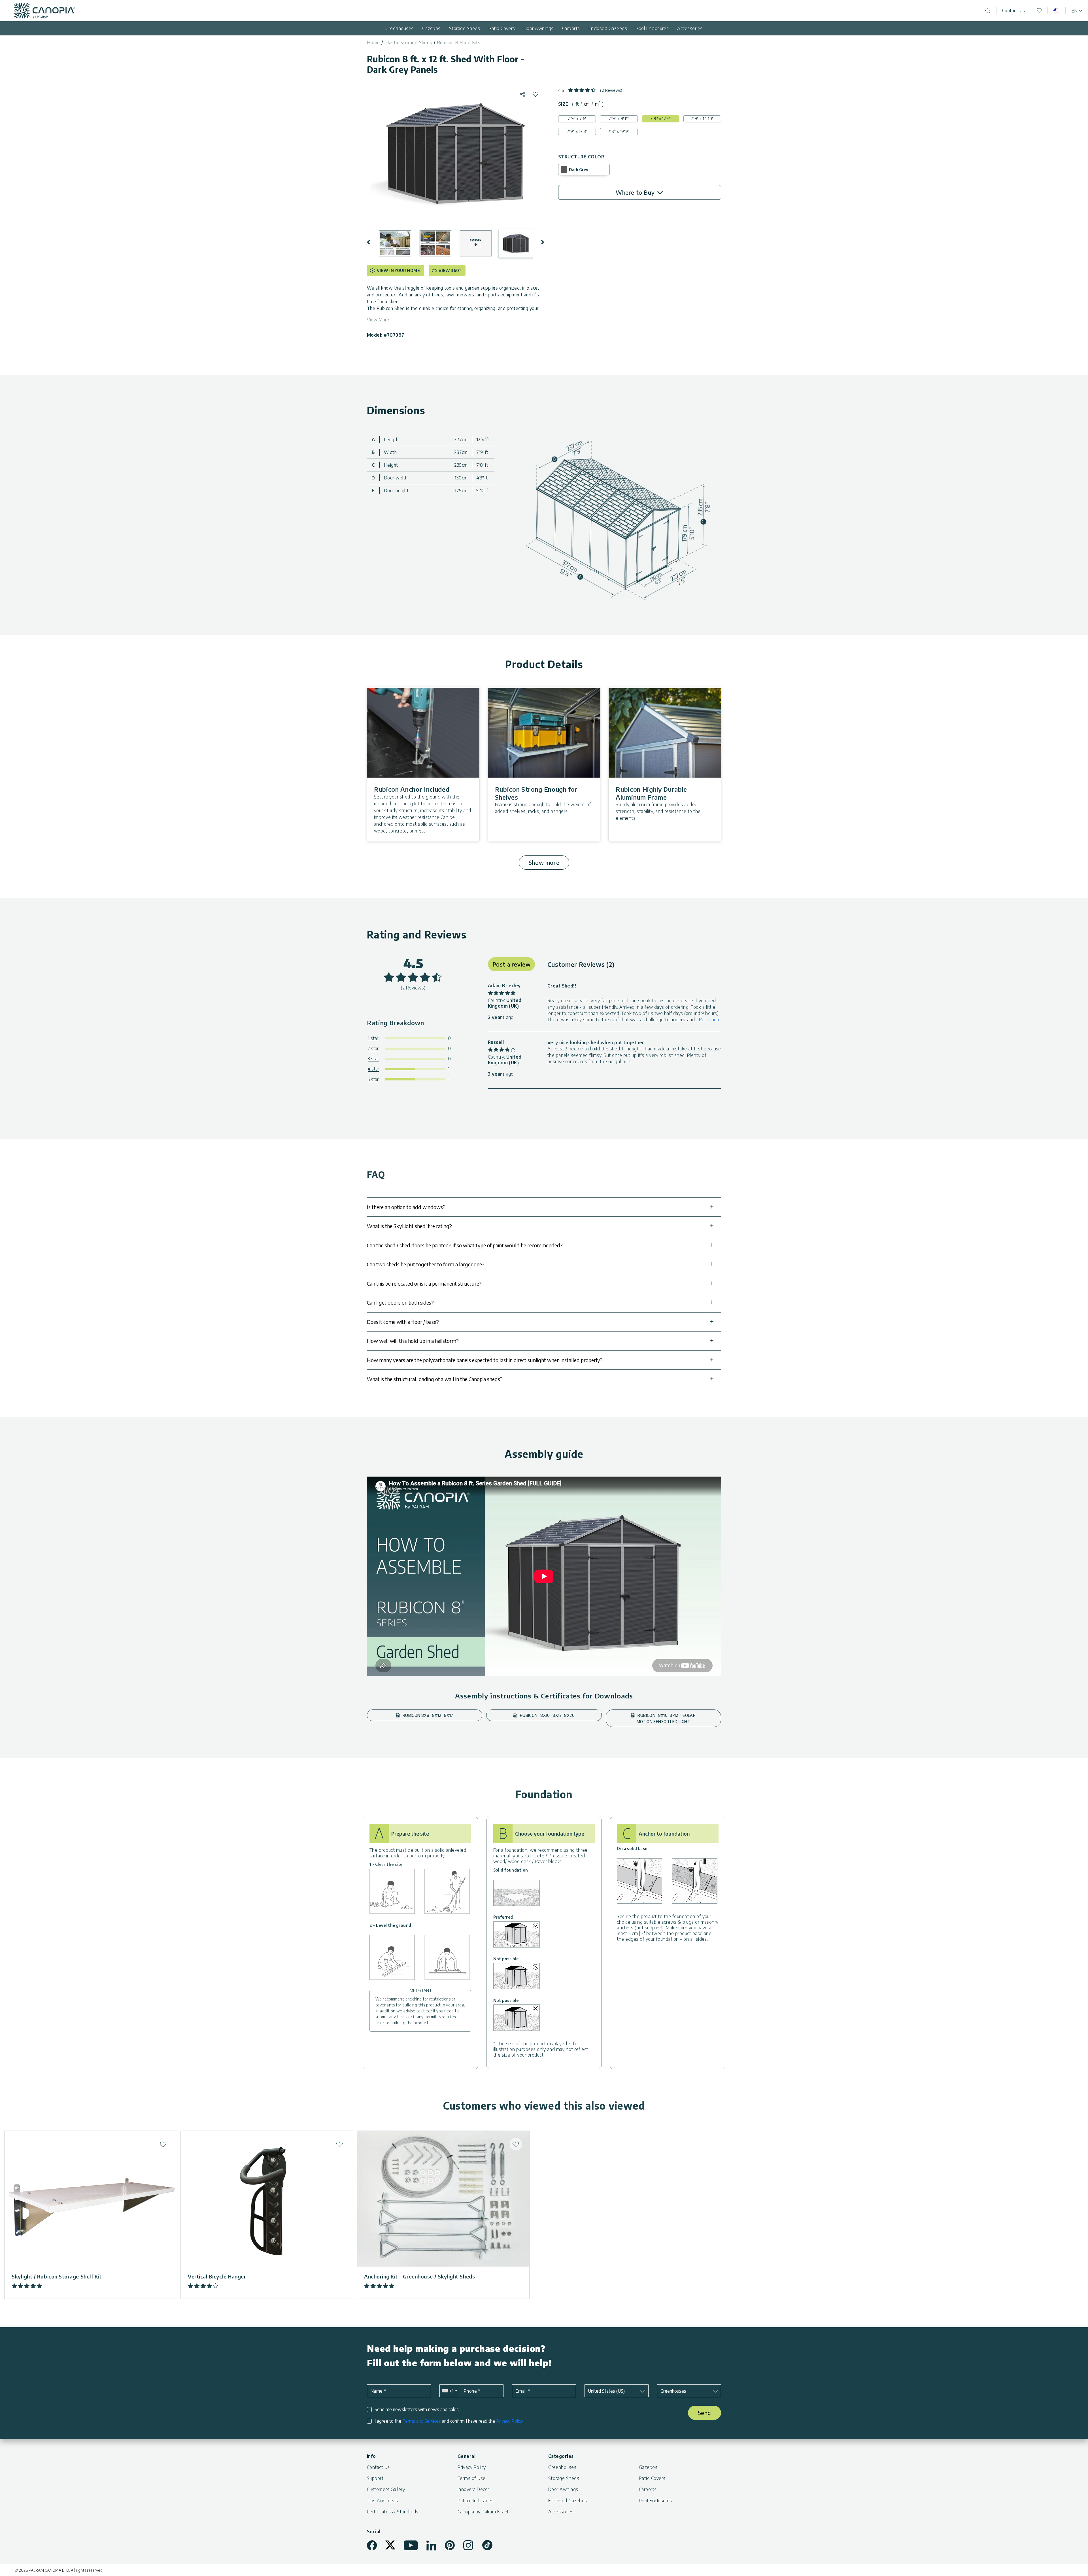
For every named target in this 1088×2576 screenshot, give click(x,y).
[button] (372, 242)
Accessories (690, 28)
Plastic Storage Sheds (408, 43)
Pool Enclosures (652, 28)
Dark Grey (579, 170)
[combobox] (449, 2391)
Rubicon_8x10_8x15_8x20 (547, 1715)
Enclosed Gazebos (608, 28)
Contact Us (1014, 10)
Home (373, 43)
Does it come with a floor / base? (403, 1322)
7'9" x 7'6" (577, 119)
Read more (710, 1020)
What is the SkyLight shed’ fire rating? (409, 1226)
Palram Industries (476, 2501)
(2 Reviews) (611, 90)
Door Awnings (539, 28)
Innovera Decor (473, 2489)
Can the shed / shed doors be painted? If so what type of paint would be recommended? (465, 1245)
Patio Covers (502, 28)
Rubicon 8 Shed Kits (459, 43)
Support (375, 2478)
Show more (544, 862)
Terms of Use (472, 2478)
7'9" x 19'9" (619, 131)
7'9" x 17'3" (577, 131)
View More (378, 320)
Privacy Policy (509, 2421)
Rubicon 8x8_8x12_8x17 (427, 1715)
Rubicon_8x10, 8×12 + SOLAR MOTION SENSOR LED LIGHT (666, 1718)
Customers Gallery (386, 2489)
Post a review (512, 964)
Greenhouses (399, 28)
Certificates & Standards (393, 2512)
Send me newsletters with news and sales (417, 2410)
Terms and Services (422, 2421)
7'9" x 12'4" (661, 119)
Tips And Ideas (382, 2501)
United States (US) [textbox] (606, 2391)
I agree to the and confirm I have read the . (449, 2421)
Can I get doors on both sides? (400, 1302)
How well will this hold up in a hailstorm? (413, 1341)
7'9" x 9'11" (619, 119)
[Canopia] (45, 11)
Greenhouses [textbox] (673, 2391)
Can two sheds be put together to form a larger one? (426, 1264)
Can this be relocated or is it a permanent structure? (424, 1283)
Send (705, 2413)
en (1074, 11)
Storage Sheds (465, 28)
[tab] (577, 104)
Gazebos (431, 28)
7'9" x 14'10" (702, 119)
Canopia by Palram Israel (483, 2512)
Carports (571, 28)
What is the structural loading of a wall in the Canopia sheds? (435, 1379)
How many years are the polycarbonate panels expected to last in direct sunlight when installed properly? (485, 1360)
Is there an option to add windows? (406, 1207)
